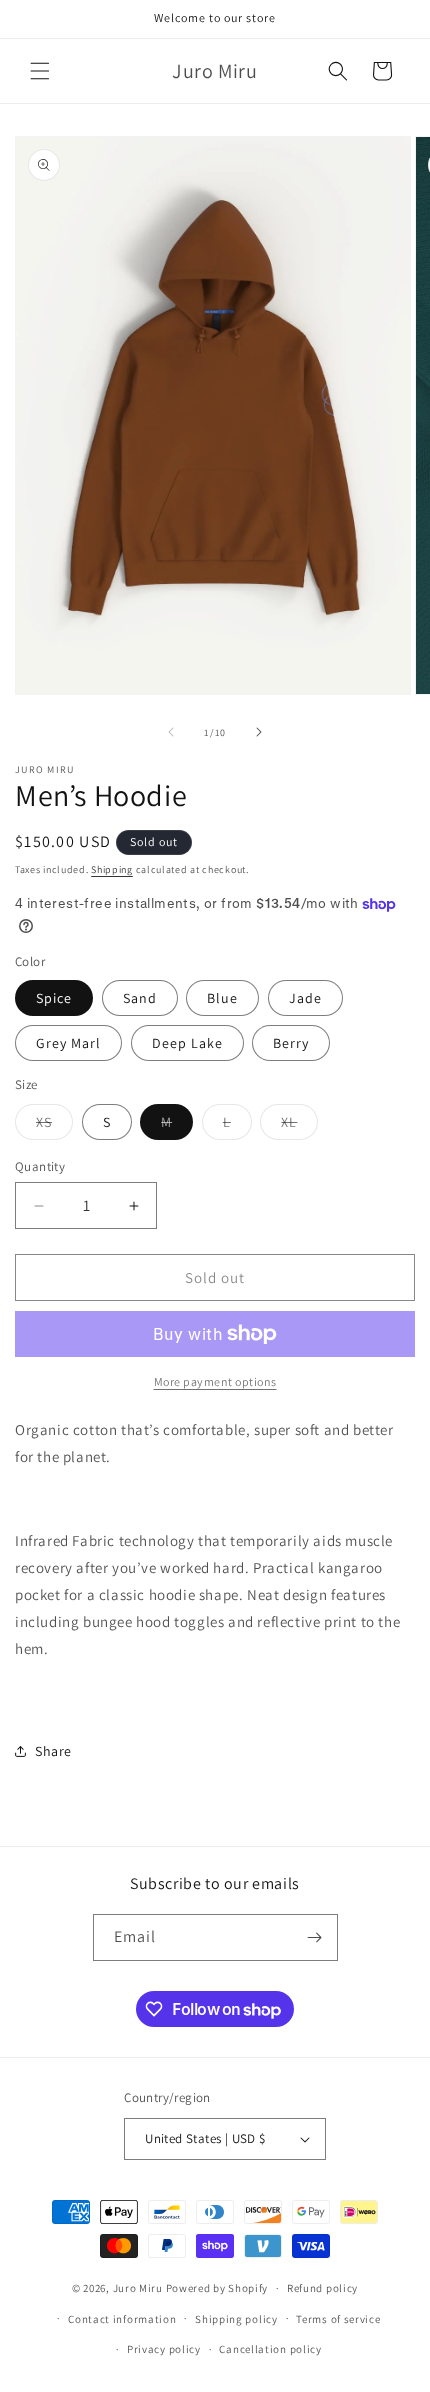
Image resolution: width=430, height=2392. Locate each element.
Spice (54, 998)
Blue (222, 998)
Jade (305, 998)
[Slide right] (259, 732)
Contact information (122, 2319)
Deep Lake (187, 1043)
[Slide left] (171, 732)
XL (299, 1126)
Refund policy (322, 2288)
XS (54, 1126)
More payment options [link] (215, 1381)
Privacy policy (164, 2349)
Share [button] (53, 1751)
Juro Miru (138, 2288)
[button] (40, 71)
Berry (291, 1043)
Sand (140, 998)
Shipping (112, 869)
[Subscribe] (315, 1937)
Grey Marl (68, 1043)
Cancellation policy (270, 2349)
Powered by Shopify (217, 2288)
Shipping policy (236, 2319)
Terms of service (338, 2319)
